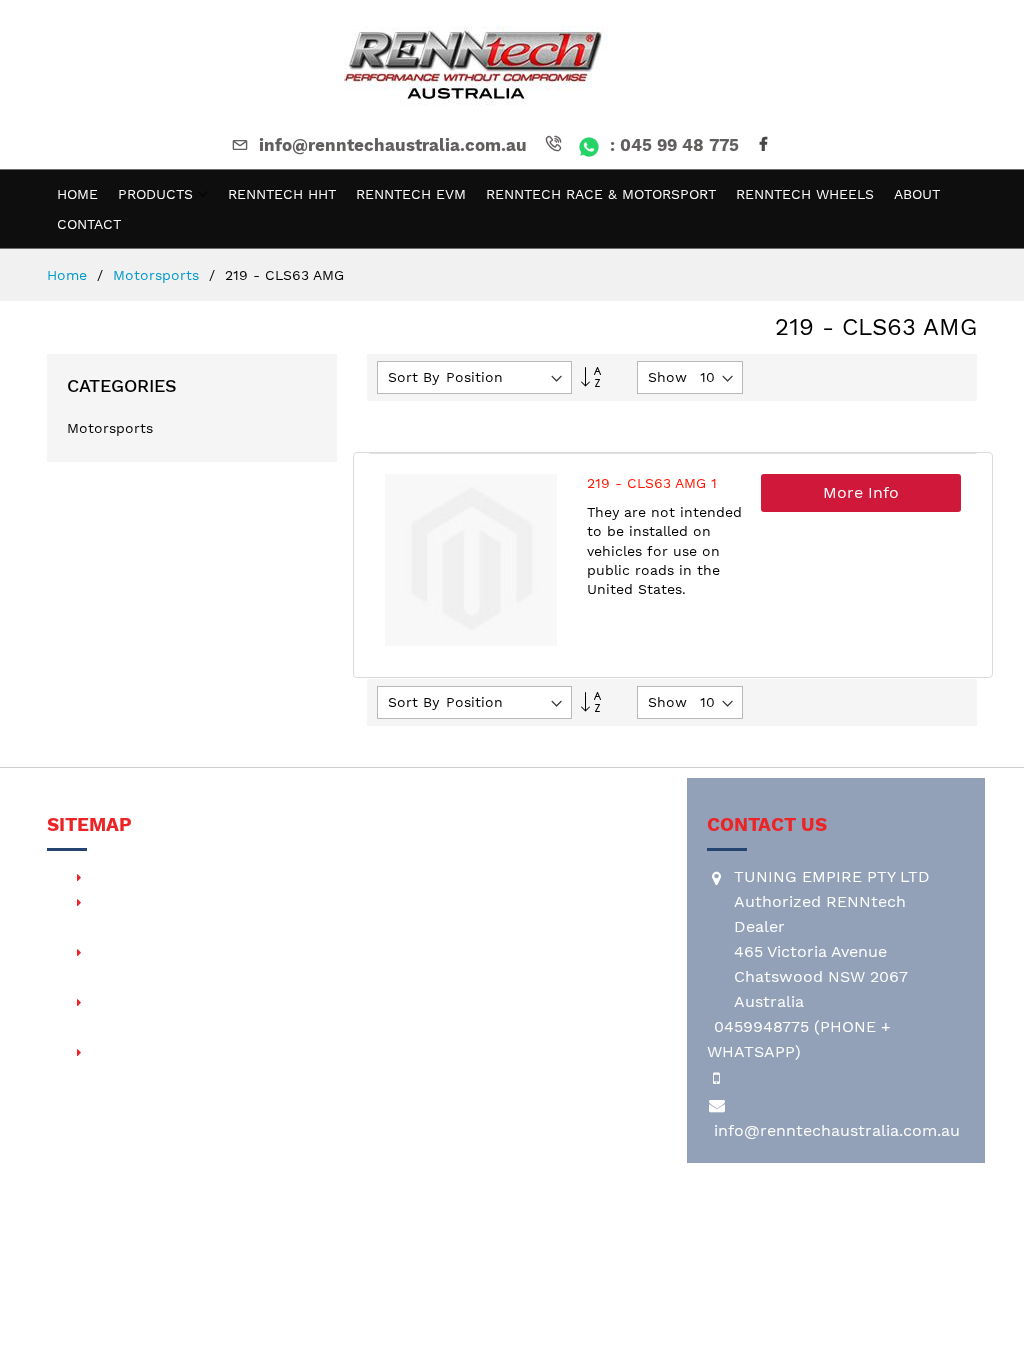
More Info (861, 492)
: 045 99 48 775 (672, 145)
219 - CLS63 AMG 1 (652, 483)
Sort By (413, 377)
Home (69, 275)
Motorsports (158, 275)
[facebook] (767, 145)
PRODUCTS (130, 876)
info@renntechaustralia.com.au (393, 145)
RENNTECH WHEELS (166, 1051)
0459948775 (761, 1026)
